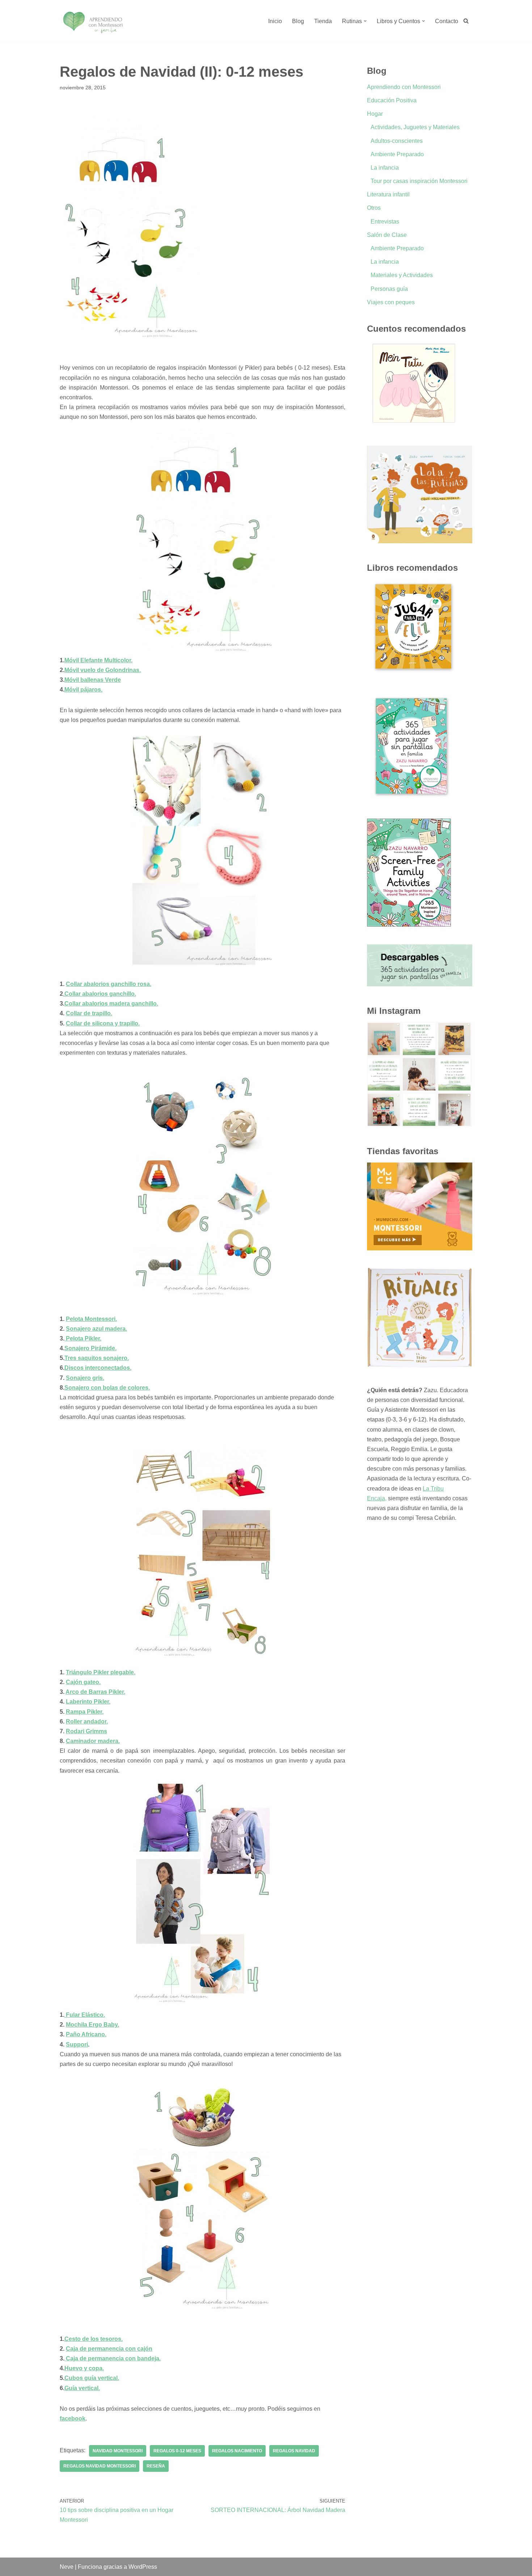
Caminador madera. (93, 1741)
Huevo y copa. (84, 2368)
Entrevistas (385, 222)
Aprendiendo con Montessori (404, 87)
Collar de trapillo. (89, 1013)
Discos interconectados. (98, 1368)
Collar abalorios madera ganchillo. (111, 1004)
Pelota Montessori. (91, 1319)
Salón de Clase (387, 235)
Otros (374, 208)
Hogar (375, 114)
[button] (365, 21)
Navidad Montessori (118, 2451)
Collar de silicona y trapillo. (103, 1023)
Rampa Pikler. (85, 1712)
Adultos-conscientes (397, 141)
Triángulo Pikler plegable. (101, 1672)
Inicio (275, 21)
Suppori (77, 2044)
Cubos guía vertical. (92, 2378)
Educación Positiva (392, 100)
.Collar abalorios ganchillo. (100, 994)
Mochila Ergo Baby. (92, 2025)
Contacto (447, 21)
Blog (298, 21)
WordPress (143, 2567)
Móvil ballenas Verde (93, 680)
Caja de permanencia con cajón (109, 2349)
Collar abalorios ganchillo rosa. (109, 984)
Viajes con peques (391, 302)
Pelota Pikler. (83, 1338)
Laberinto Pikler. (88, 1702)
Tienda (323, 21)
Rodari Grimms (86, 1731)
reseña (156, 2466)
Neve (67, 2567)
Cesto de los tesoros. (94, 2339)
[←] (93, 21)
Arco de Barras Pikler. (95, 1692)
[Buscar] (466, 21)
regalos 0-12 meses (177, 2451)
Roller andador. (87, 1721)
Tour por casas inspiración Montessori (419, 181)
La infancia (385, 168)
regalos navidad (294, 2451)
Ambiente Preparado (397, 154)
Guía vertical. (82, 2388)
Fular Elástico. (85, 2015)
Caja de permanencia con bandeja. (113, 2358)
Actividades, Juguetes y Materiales (415, 127)
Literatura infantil (388, 194)
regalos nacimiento (237, 2451)
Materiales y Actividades (402, 275)
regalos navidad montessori (100, 2466)
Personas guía (389, 289)
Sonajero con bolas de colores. (107, 1388)
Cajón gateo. (83, 1682)
